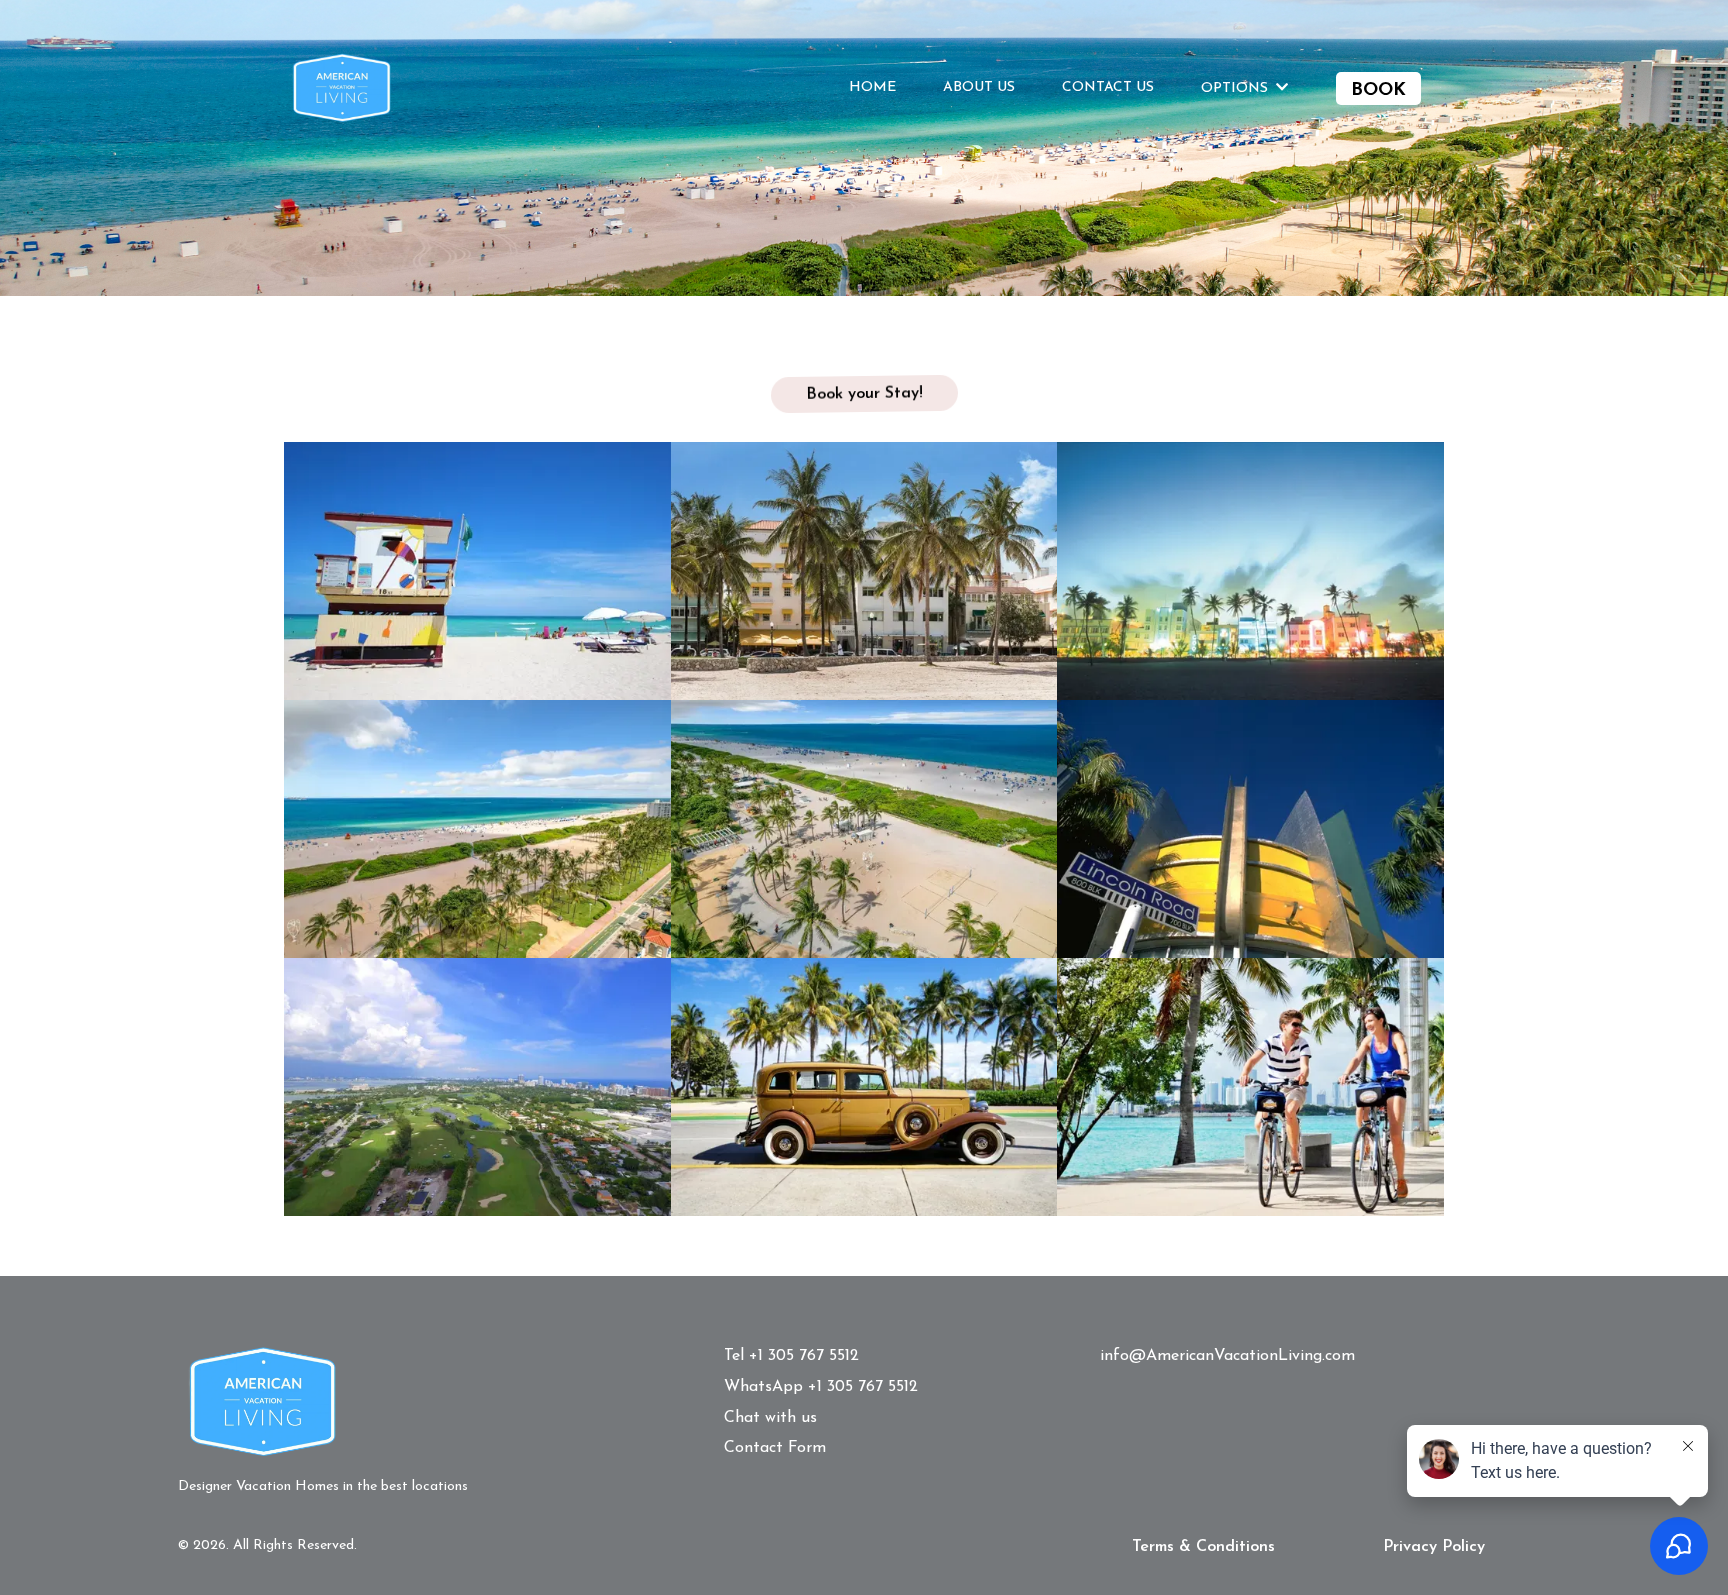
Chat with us (770, 1418)
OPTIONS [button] (1236, 88)
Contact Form (775, 1448)
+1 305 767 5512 (804, 1356)
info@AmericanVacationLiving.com (1227, 1356)
